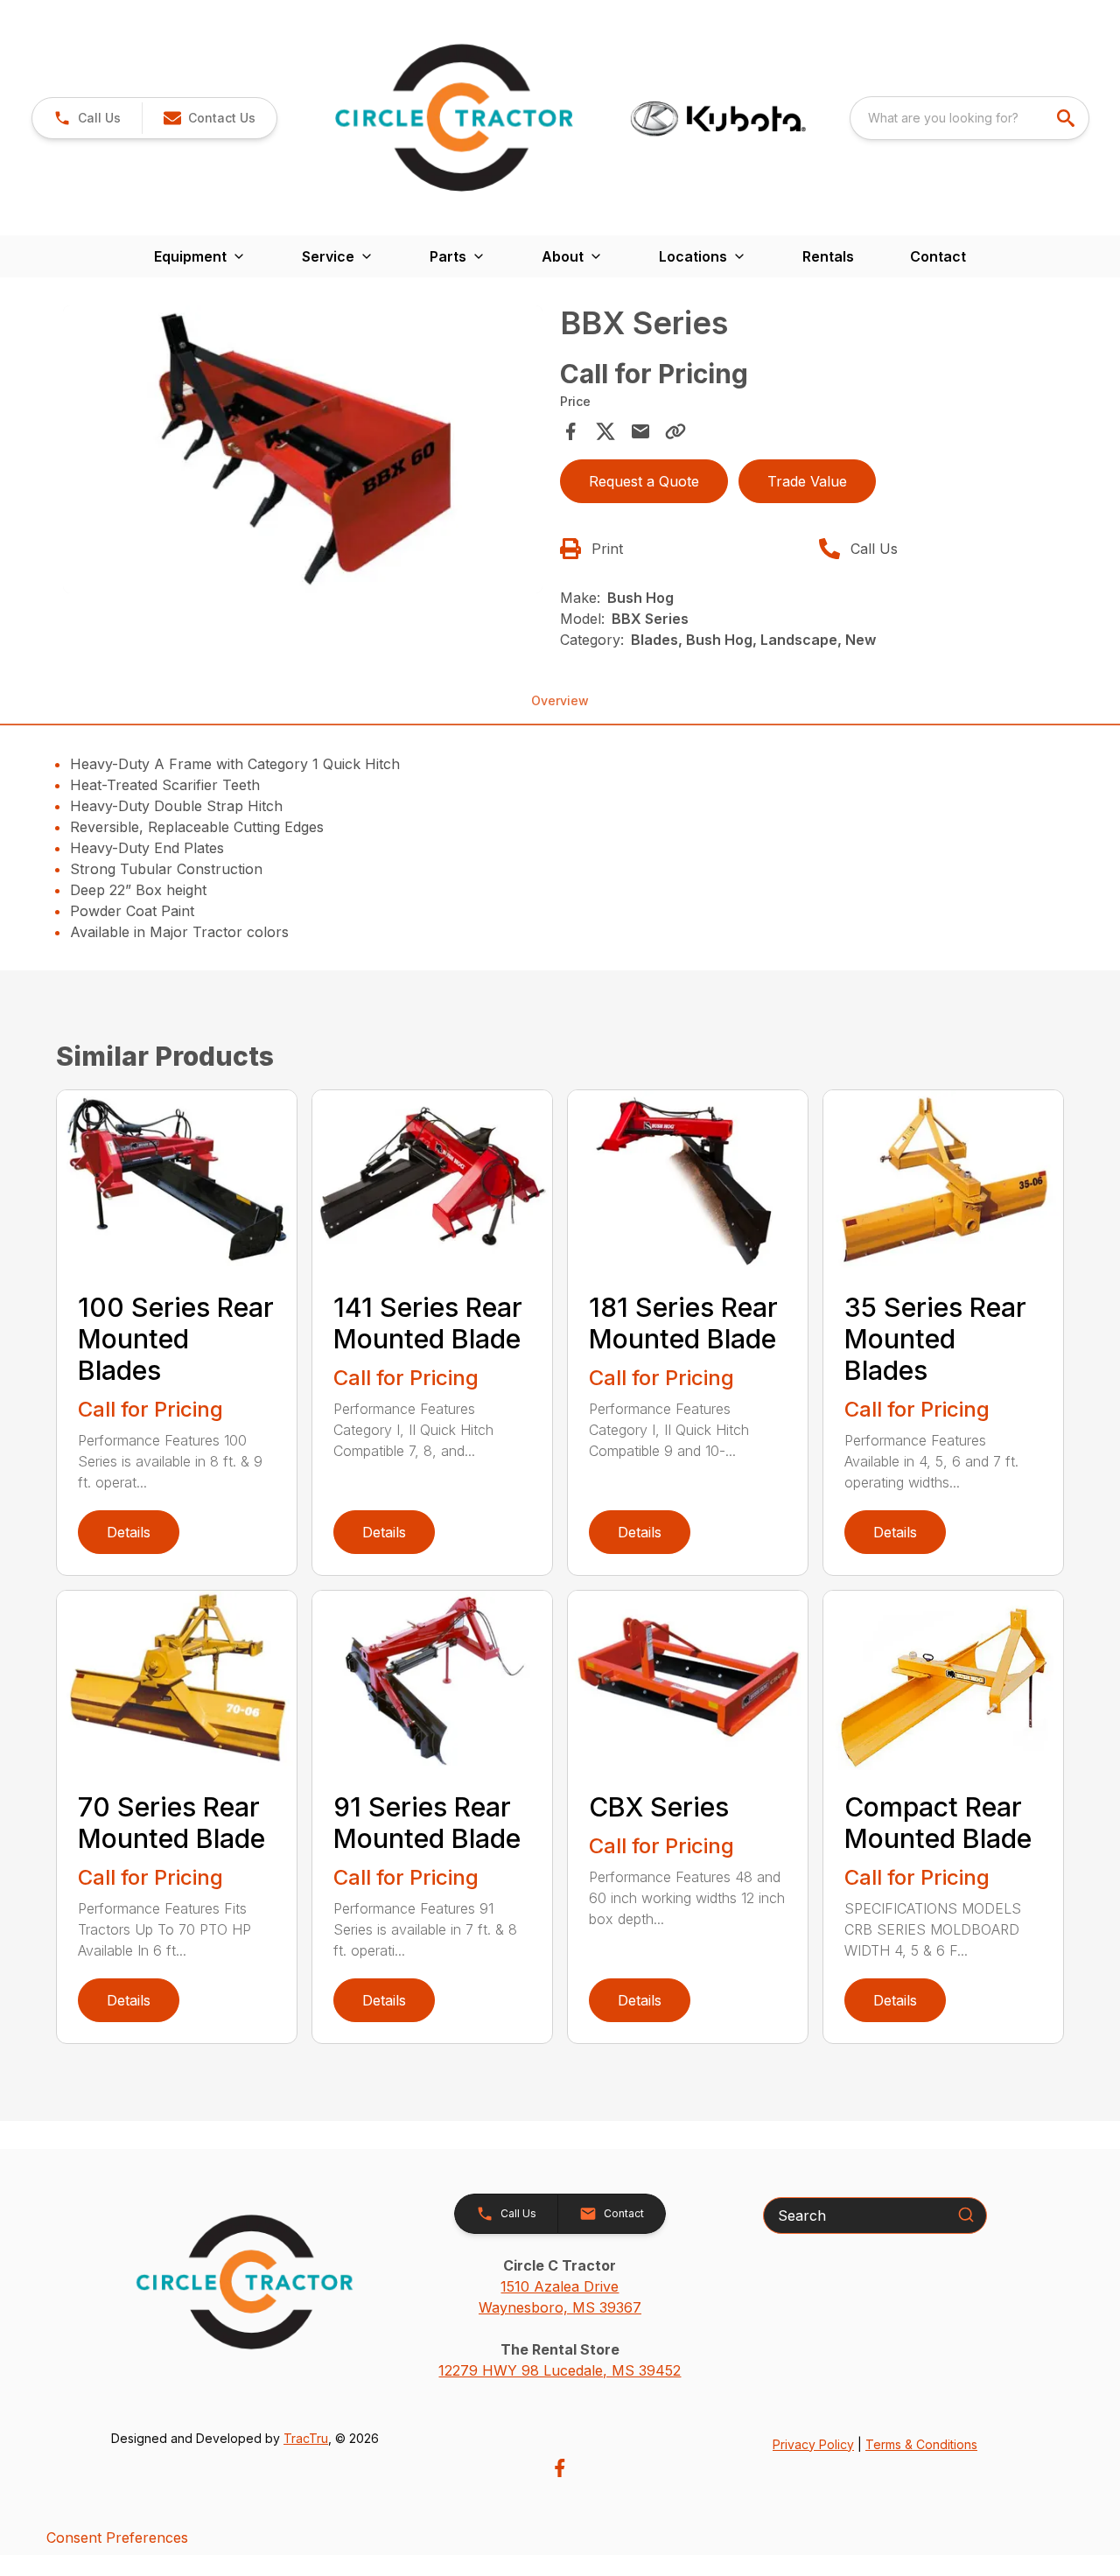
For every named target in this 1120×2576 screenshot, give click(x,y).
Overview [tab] (560, 700)
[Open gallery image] (303, 449)
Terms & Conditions (921, 2444)
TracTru (306, 2438)
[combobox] (969, 118)
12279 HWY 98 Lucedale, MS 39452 (560, 2370)
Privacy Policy (813, 2444)
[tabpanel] (303, 452)
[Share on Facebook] (570, 431)
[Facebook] (560, 2468)
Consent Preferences (117, 2537)
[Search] (966, 2215)
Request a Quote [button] (644, 481)
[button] (87, 118)
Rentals (828, 256)
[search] (1067, 118)
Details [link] (129, 1532)
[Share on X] (605, 431)
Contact (938, 256)
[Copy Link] (675, 431)
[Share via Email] (640, 431)
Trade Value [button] (807, 481)
